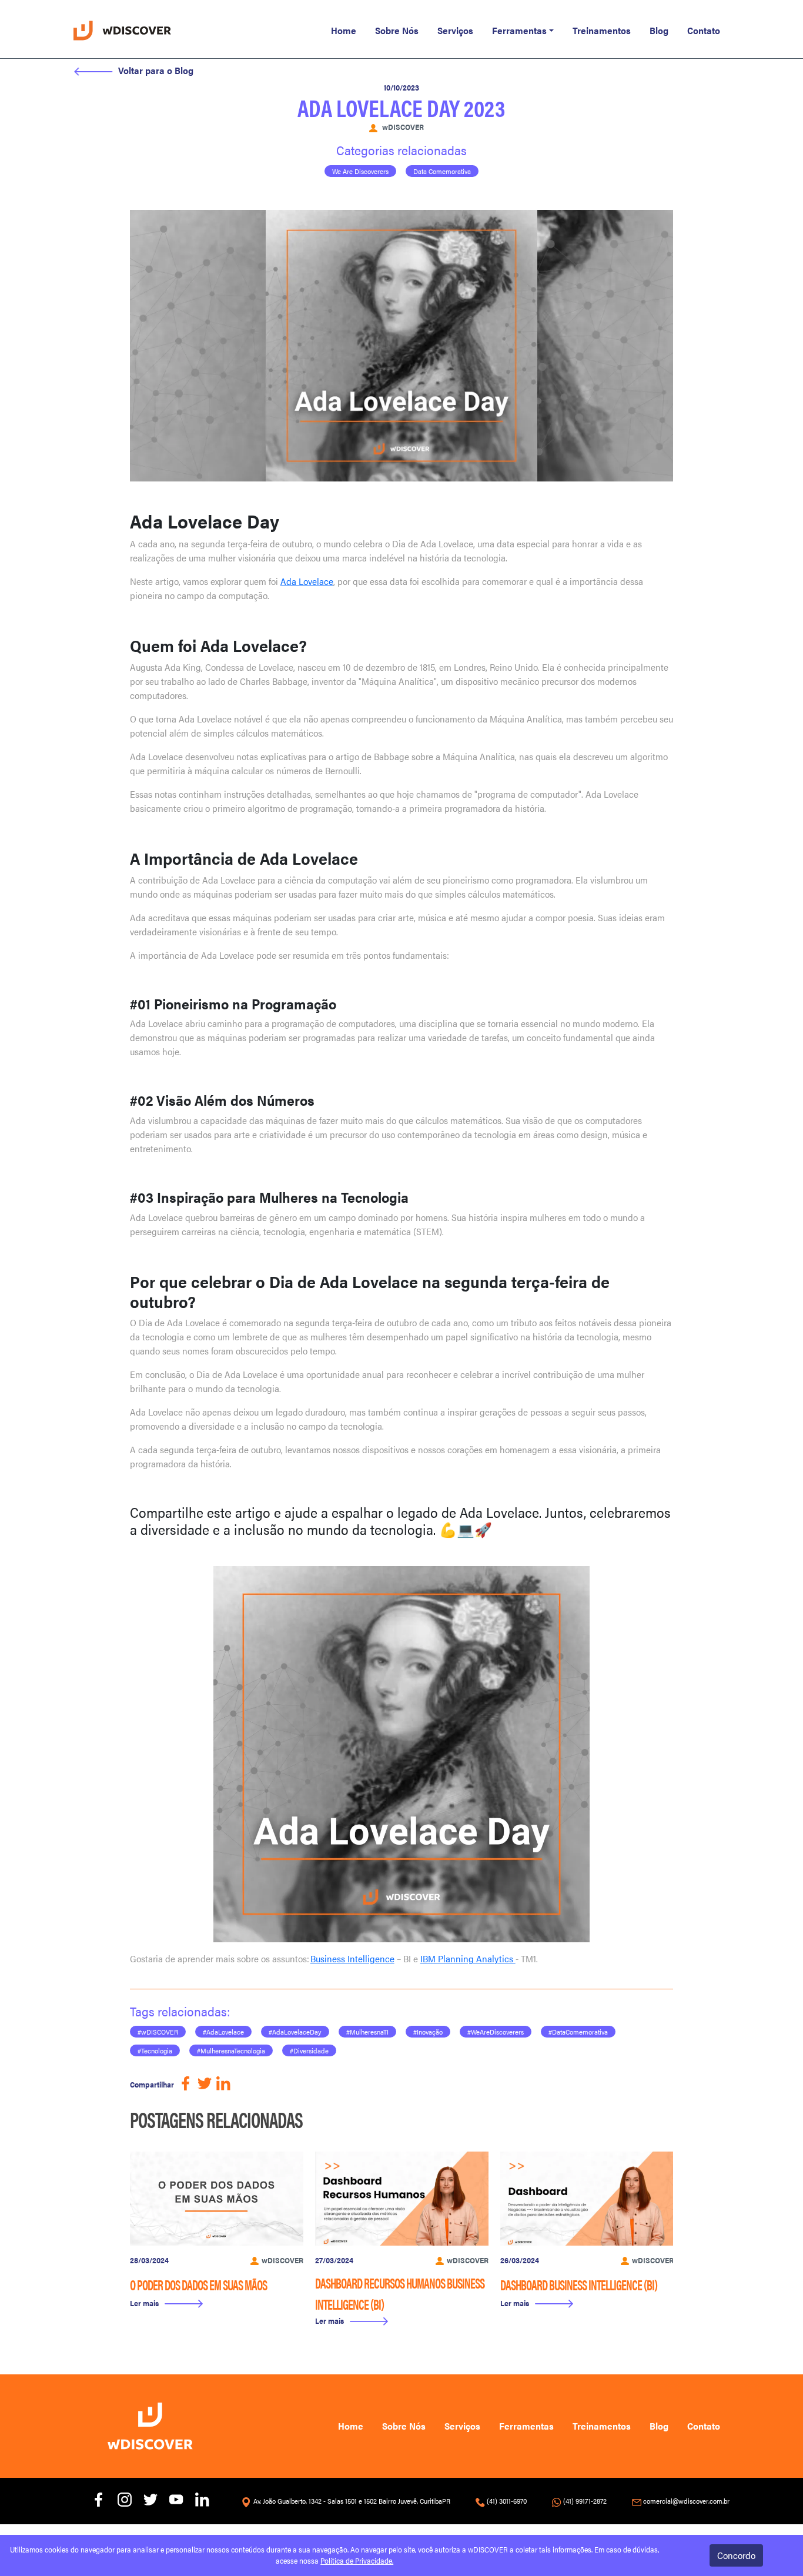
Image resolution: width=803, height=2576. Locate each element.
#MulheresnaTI (367, 2032)
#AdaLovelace (223, 2032)
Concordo (736, 2555)
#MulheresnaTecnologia (231, 2050)
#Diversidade (309, 2050)
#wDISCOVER (158, 2032)
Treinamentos (602, 30)
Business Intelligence (352, 1958)
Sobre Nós (397, 30)
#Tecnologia (155, 2050)
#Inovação (428, 2032)
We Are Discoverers (360, 171)
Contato (704, 30)
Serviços (455, 30)
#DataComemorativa (578, 2032)
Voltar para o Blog (156, 70)
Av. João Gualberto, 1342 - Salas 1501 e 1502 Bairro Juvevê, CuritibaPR (352, 2501)
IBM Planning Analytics (468, 1958)
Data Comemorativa (442, 171)
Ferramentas (519, 30)
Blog (659, 30)
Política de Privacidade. (357, 2561)
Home (344, 30)
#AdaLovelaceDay (295, 2032)
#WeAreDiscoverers (496, 2032)
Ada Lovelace (307, 581)
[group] (217, 2235)
